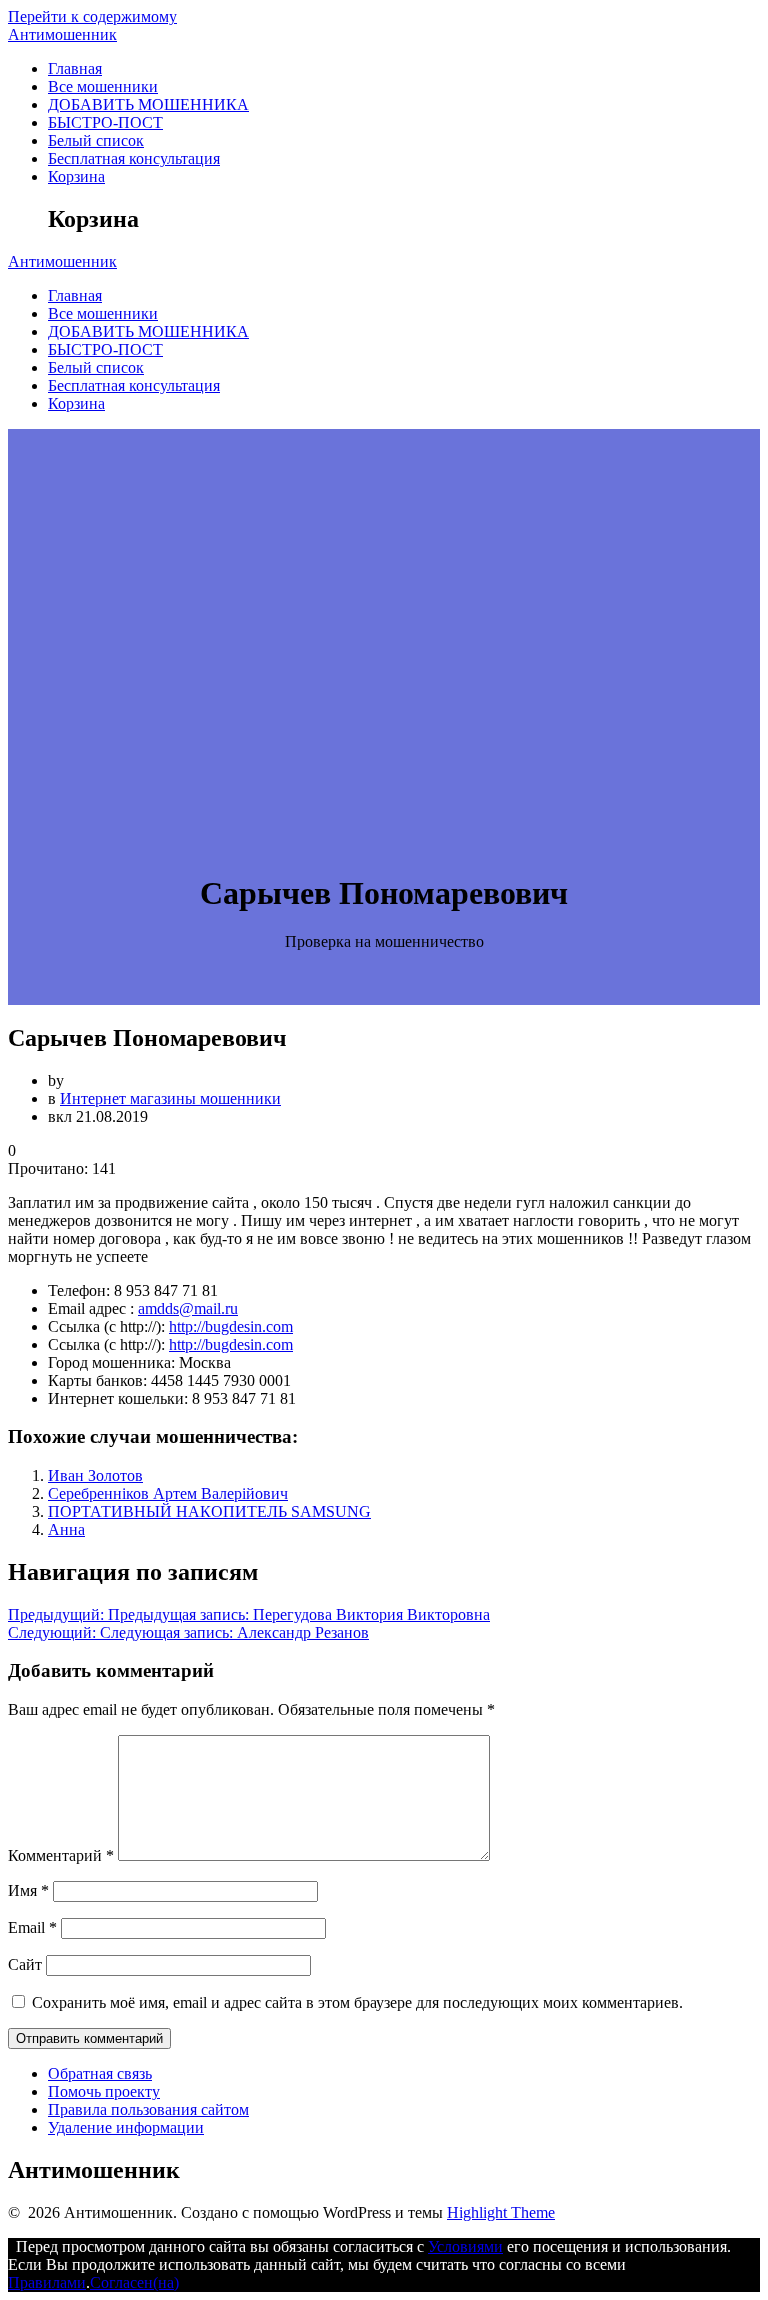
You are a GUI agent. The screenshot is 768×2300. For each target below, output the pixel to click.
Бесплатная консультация (134, 158)
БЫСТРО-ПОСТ (105, 122)
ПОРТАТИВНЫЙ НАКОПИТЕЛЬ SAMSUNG (209, 1511)
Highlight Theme (501, 2212)
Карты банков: (97, 1380)
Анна (66, 1529)
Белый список (96, 140)
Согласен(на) (134, 2282)
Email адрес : (91, 1308)
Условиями (465, 2246)
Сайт (25, 1964)
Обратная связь (100, 2073)
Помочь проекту (104, 2091)
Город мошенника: (111, 1362)
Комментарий (61, 1855)
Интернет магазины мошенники (170, 1098)
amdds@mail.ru (188, 1308)
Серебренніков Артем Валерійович (168, 1493)
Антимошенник (62, 34)
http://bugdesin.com (231, 1326)
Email (32, 1927)
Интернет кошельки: (118, 1398)
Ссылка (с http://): (106, 1326)
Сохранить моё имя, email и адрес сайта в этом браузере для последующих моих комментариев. (357, 2002)
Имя (28, 1890)
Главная (75, 68)
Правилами (47, 2282)
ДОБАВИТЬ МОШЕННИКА (148, 104)
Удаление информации (126, 2127)
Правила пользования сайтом (148, 2109)
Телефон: (79, 1290)
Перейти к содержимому (92, 16)
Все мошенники (103, 86)
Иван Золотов (95, 1475)
